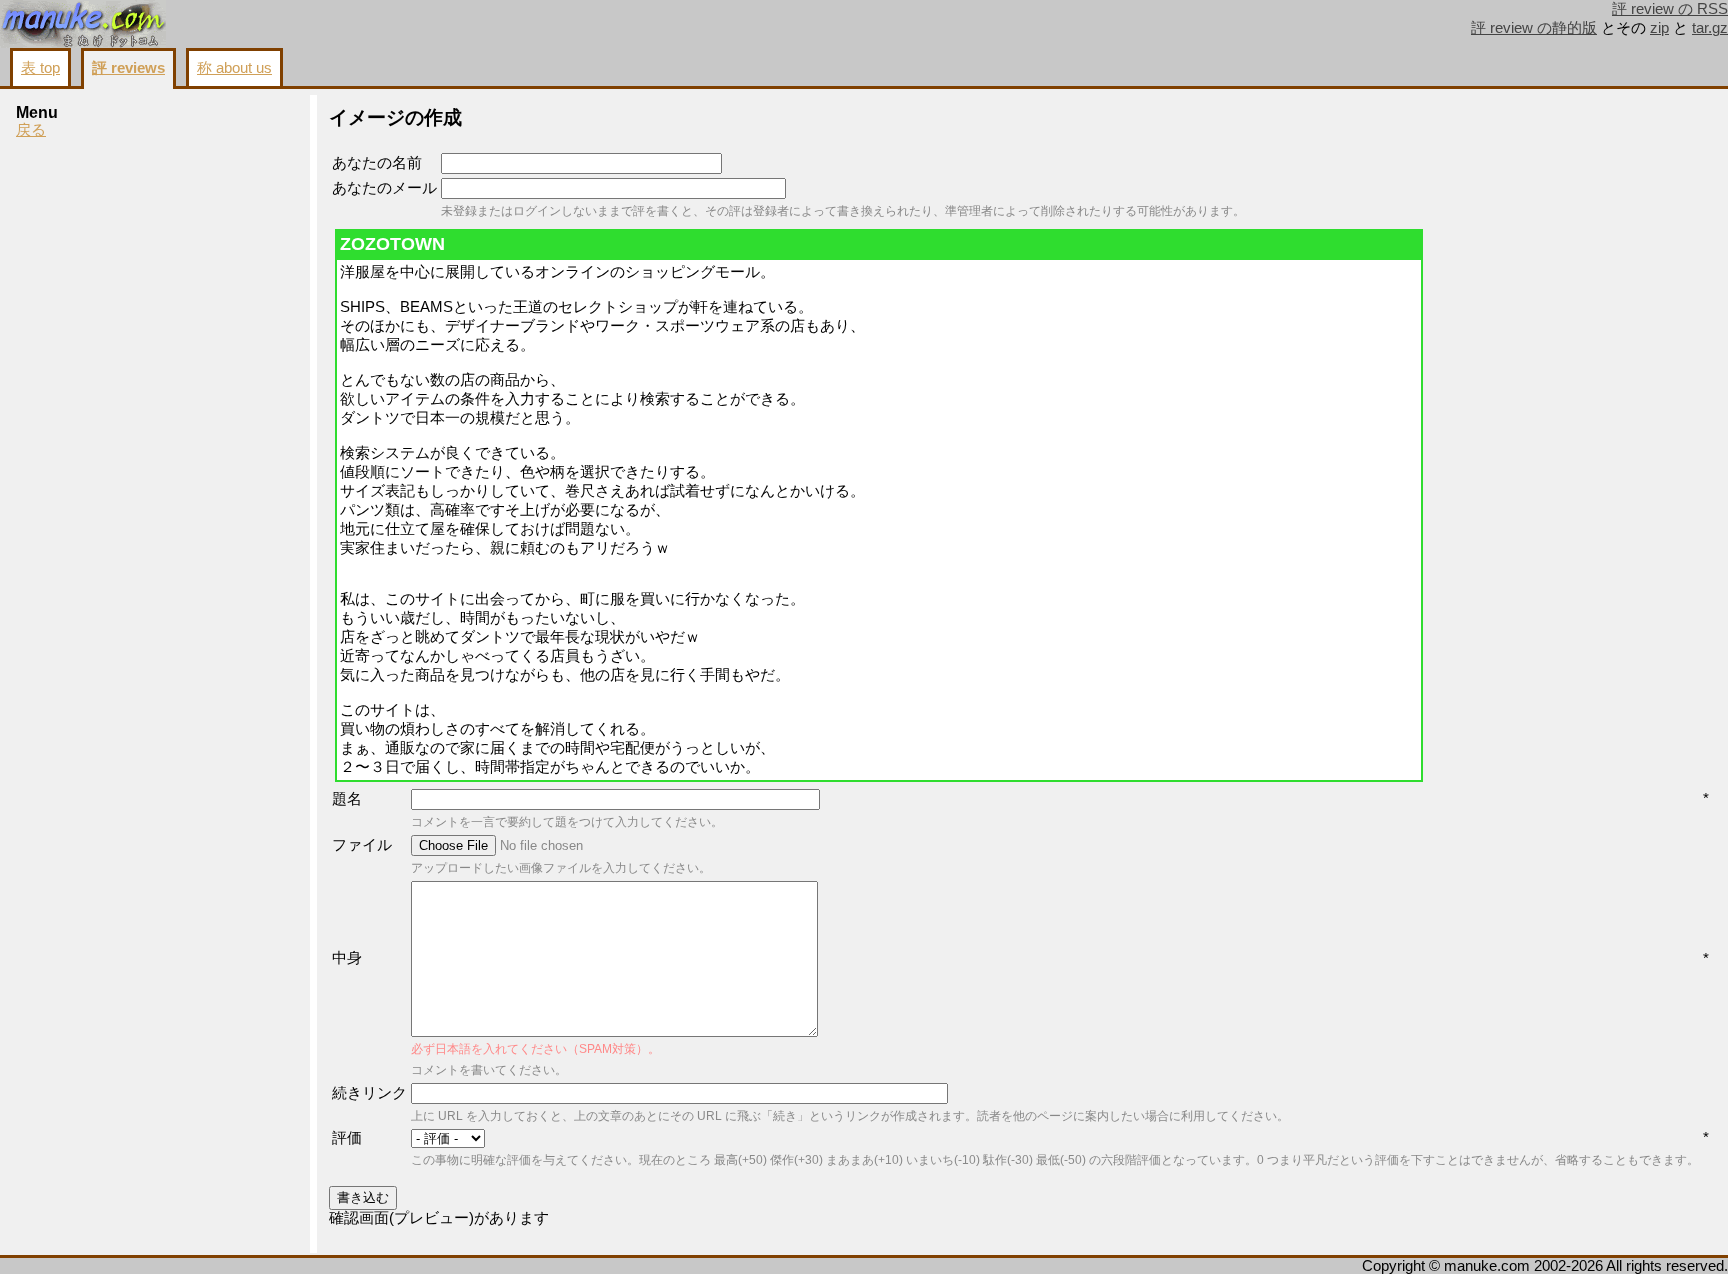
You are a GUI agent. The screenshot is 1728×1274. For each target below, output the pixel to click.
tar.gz (1710, 28)
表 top (40, 68)
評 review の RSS (1670, 9)
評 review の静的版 (1534, 28)
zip (1659, 28)
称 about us (234, 68)
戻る (31, 130)
